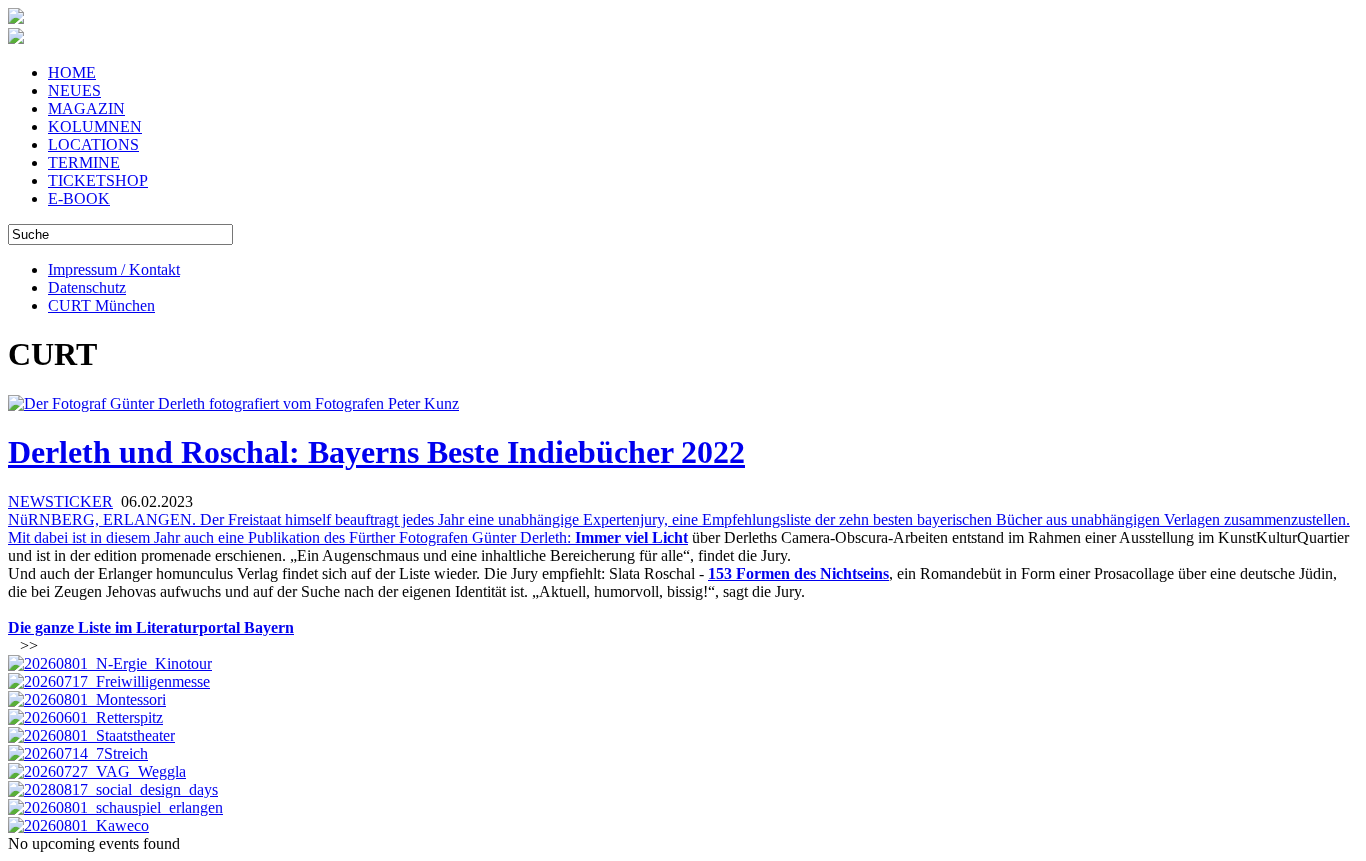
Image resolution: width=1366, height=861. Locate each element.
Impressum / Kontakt (114, 269)
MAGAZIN (86, 108)
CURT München (101, 305)
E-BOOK (79, 198)
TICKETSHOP (98, 180)
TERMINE (84, 162)
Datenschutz (87, 287)
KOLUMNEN (95, 126)
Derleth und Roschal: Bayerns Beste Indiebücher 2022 (376, 452)
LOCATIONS (93, 144)
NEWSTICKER (60, 501)
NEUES (74, 90)
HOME (72, 72)
